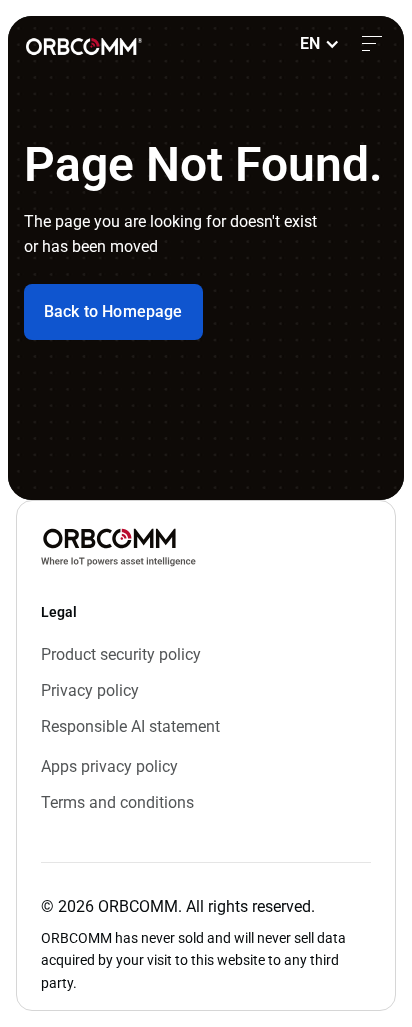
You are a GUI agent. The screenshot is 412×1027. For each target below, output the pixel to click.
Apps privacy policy (109, 766)
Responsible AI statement (130, 726)
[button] (320, 44)
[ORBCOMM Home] (118, 547)
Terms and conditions (117, 802)
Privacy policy (90, 690)
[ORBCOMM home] (84, 43)
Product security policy (121, 654)
